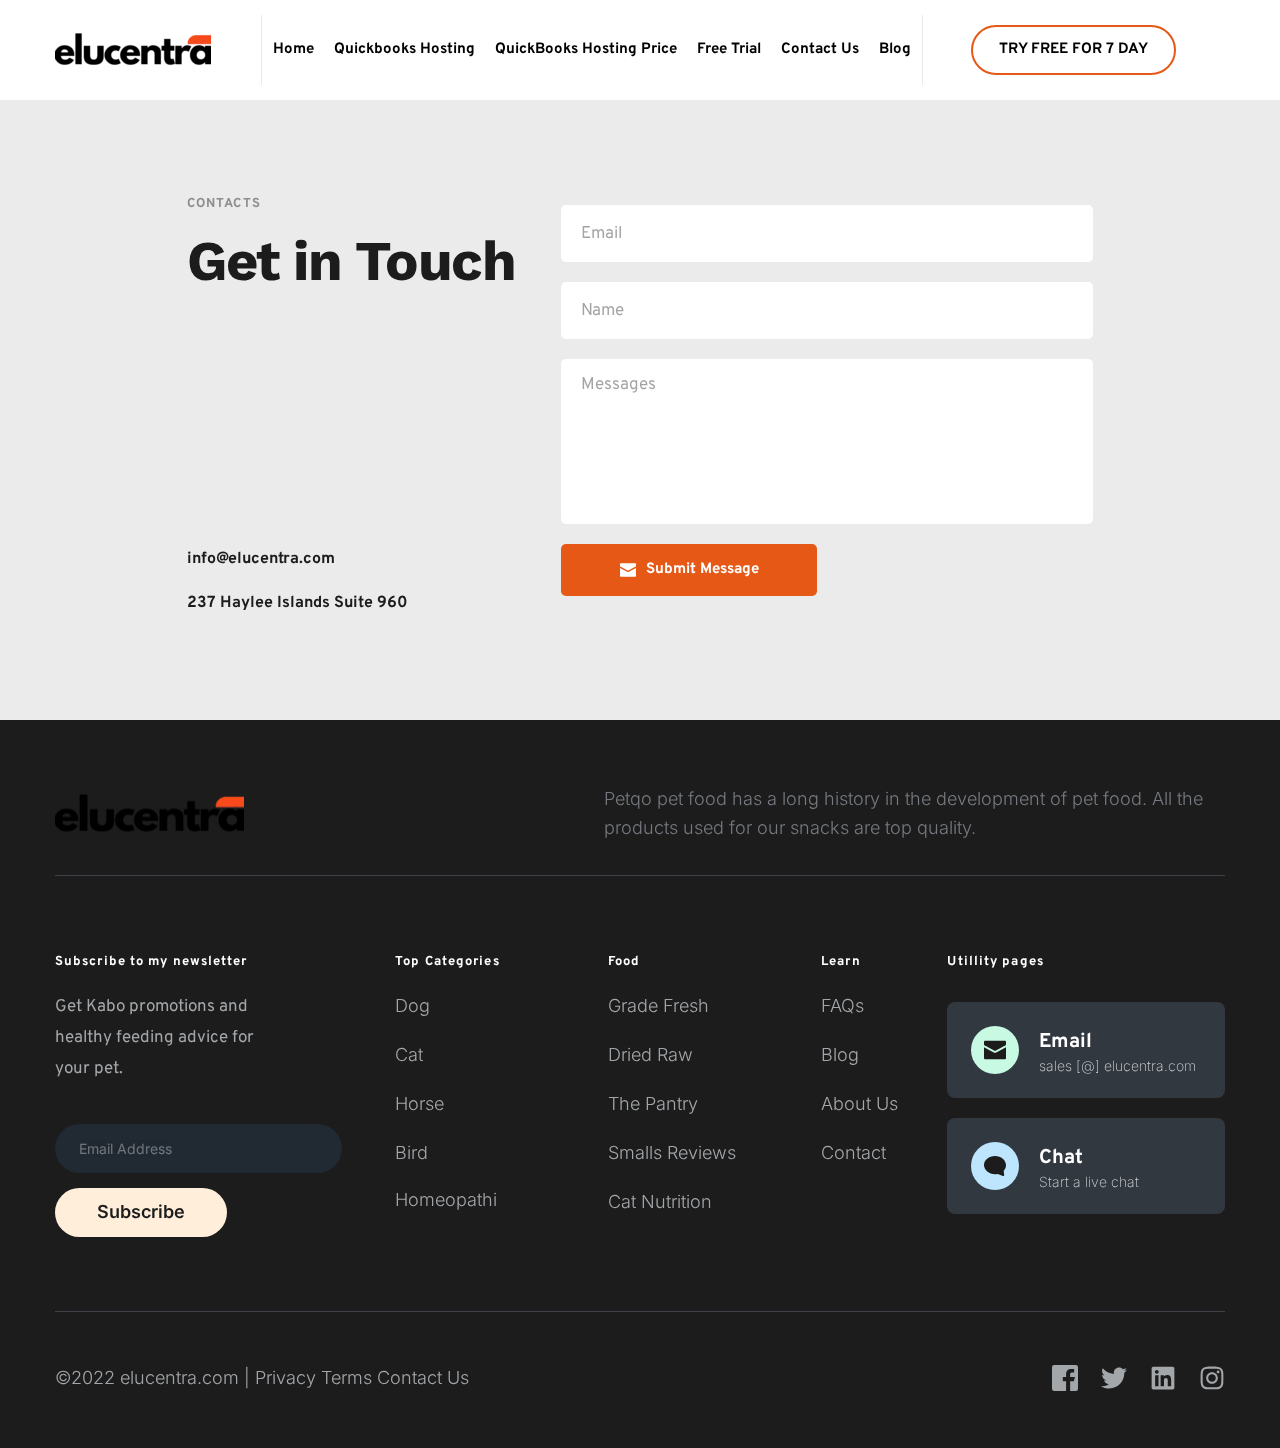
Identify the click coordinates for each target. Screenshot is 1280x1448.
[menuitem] (293, 50)
